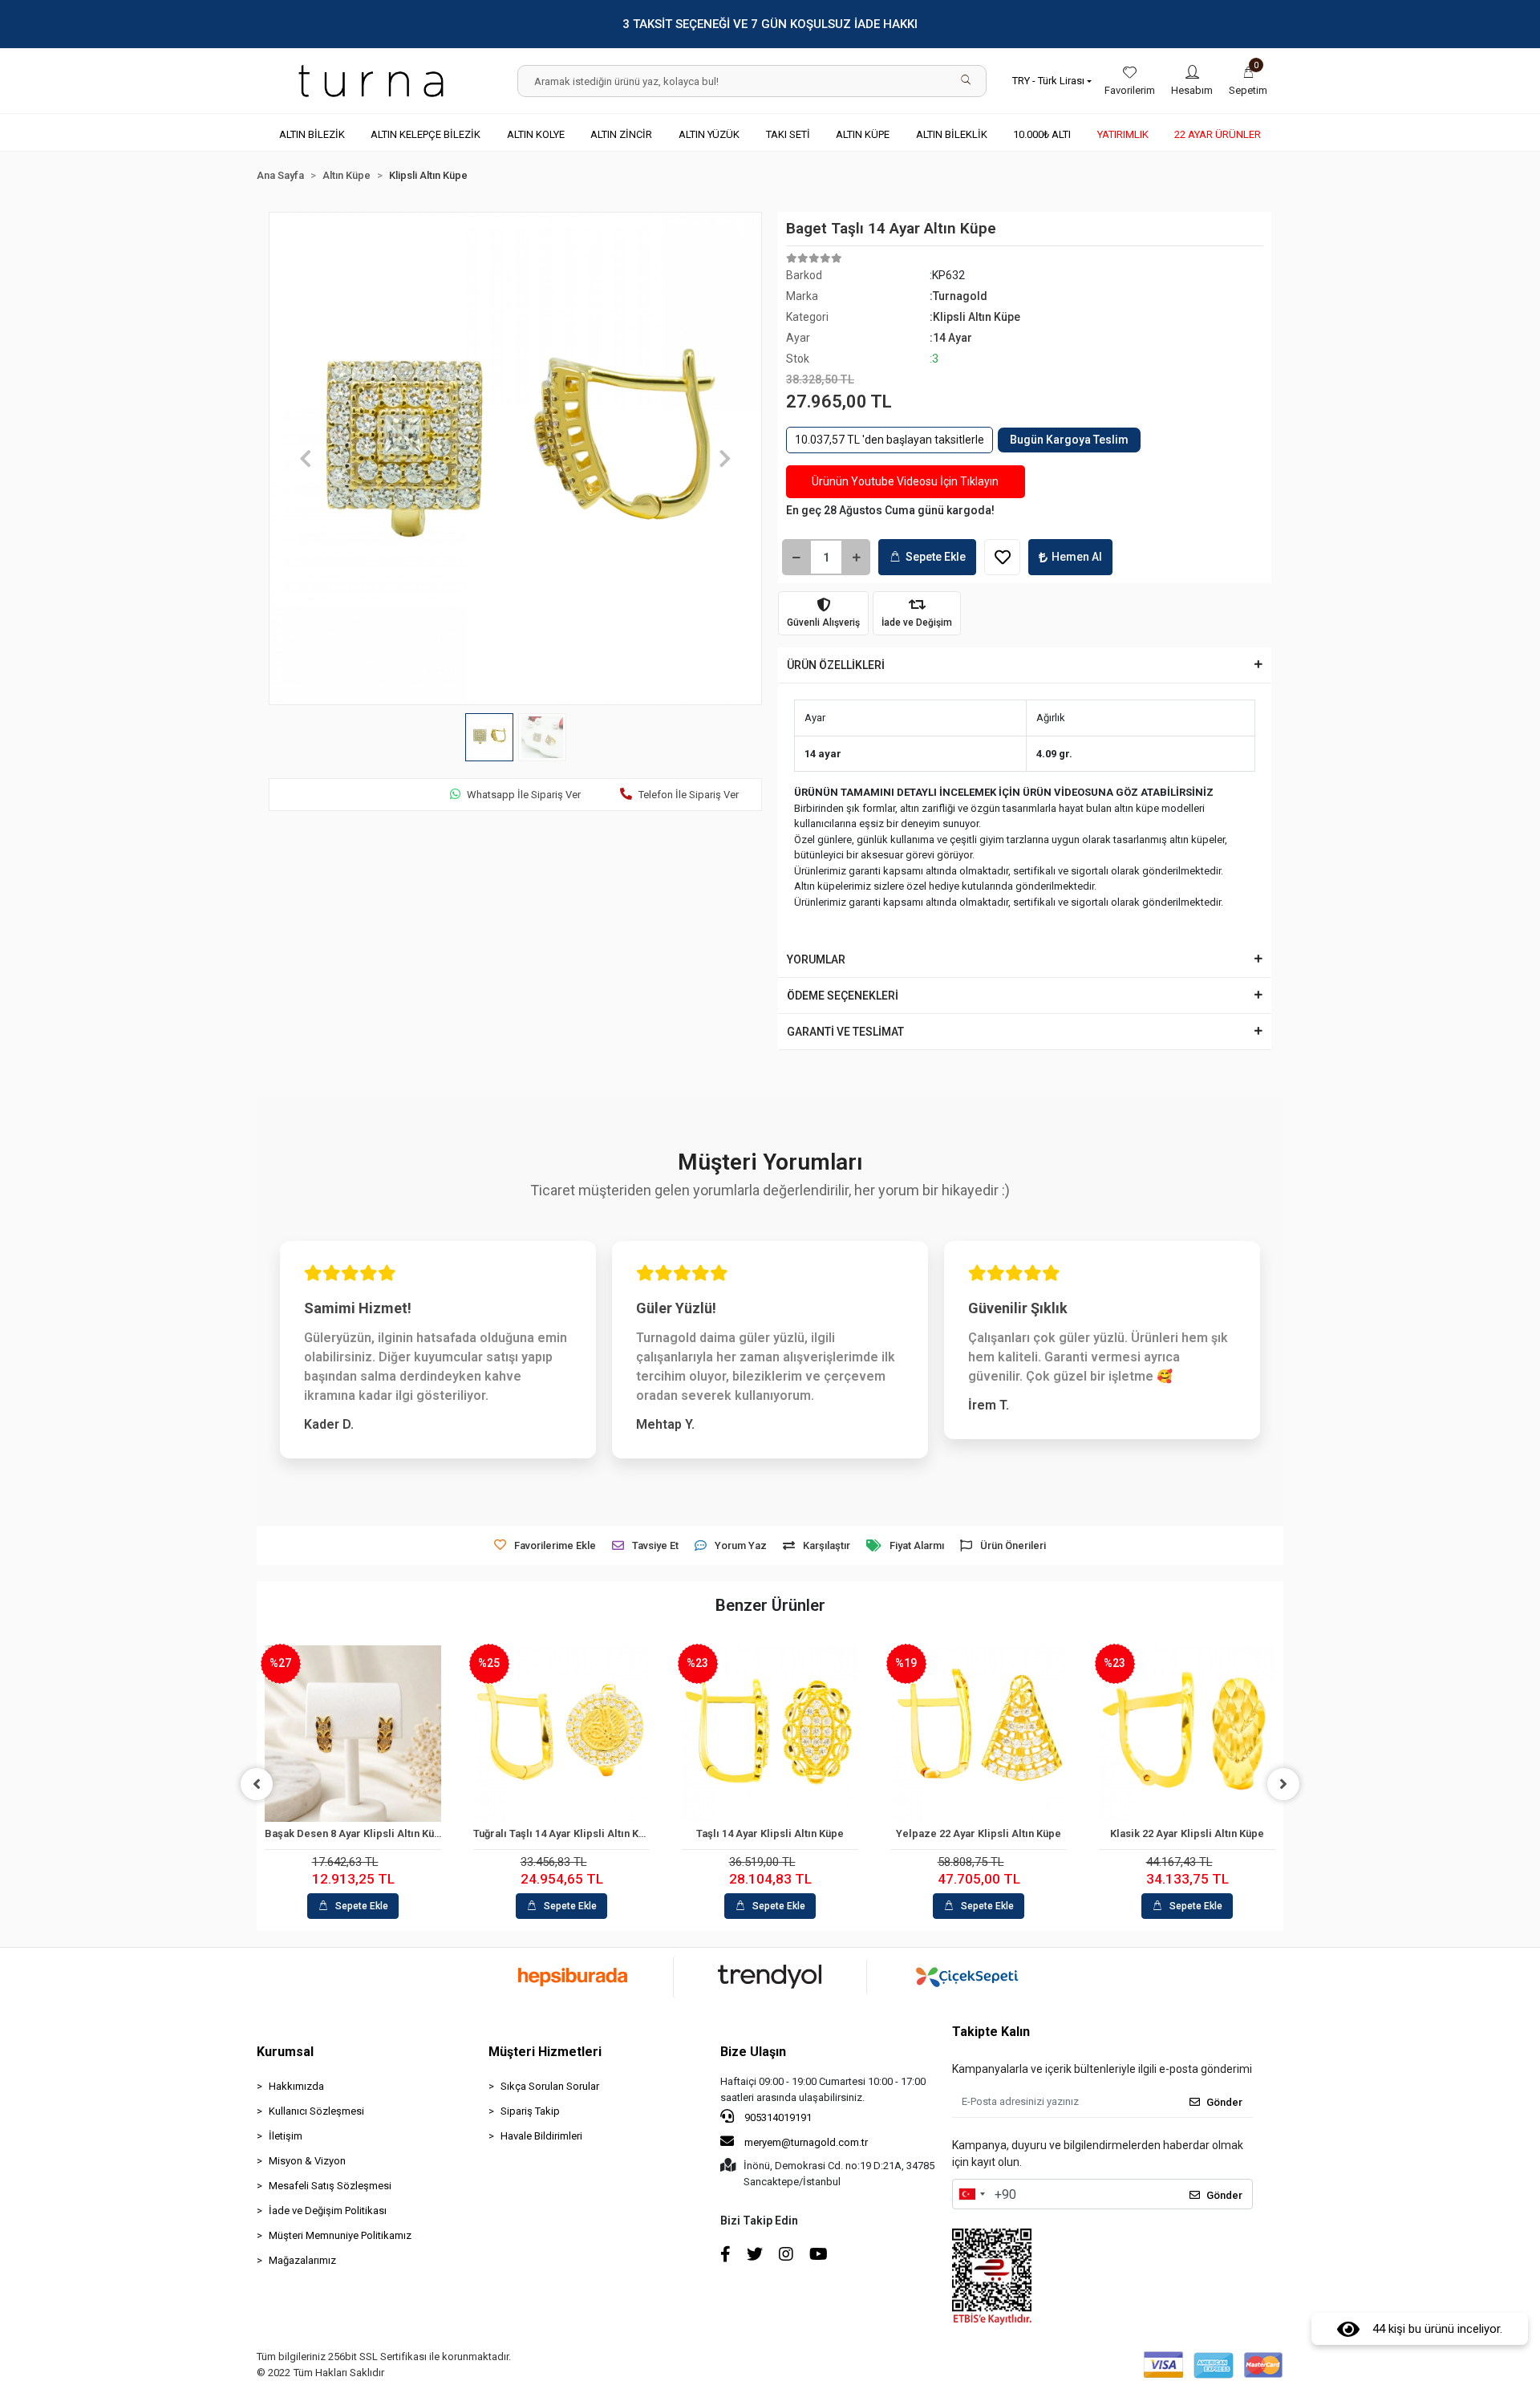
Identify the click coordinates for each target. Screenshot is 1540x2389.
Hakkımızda (296, 2086)
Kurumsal (285, 2052)
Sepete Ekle (936, 557)
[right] (1283, 1784)
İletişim (286, 2136)
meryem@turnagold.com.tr (806, 2142)
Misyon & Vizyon (307, 2161)
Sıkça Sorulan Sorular (550, 2086)
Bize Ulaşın (753, 2052)
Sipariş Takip (530, 2111)
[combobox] (971, 2194)
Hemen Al (1077, 557)
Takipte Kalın (991, 2032)
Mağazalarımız (302, 2260)
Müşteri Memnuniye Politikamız (340, 2235)
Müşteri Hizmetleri (545, 2052)
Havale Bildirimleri (541, 2136)
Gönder (1224, 2102)
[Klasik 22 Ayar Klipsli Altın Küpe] (1187, 1734)
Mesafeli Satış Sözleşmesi (330, 2186)
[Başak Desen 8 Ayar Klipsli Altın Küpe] (353, 1734)
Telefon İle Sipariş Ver (689, 795)
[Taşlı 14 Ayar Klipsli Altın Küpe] (770, 1734)
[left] (257, 1784)
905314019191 (777, 2117)
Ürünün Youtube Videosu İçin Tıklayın (905, 481)
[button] (1248, 81)
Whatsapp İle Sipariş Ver (524, 795)
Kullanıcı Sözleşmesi (316, 2111)
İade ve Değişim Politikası (328, 2211)
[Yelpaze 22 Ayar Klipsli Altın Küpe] (979, 1734)
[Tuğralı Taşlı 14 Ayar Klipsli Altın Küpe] (561, 1734)
